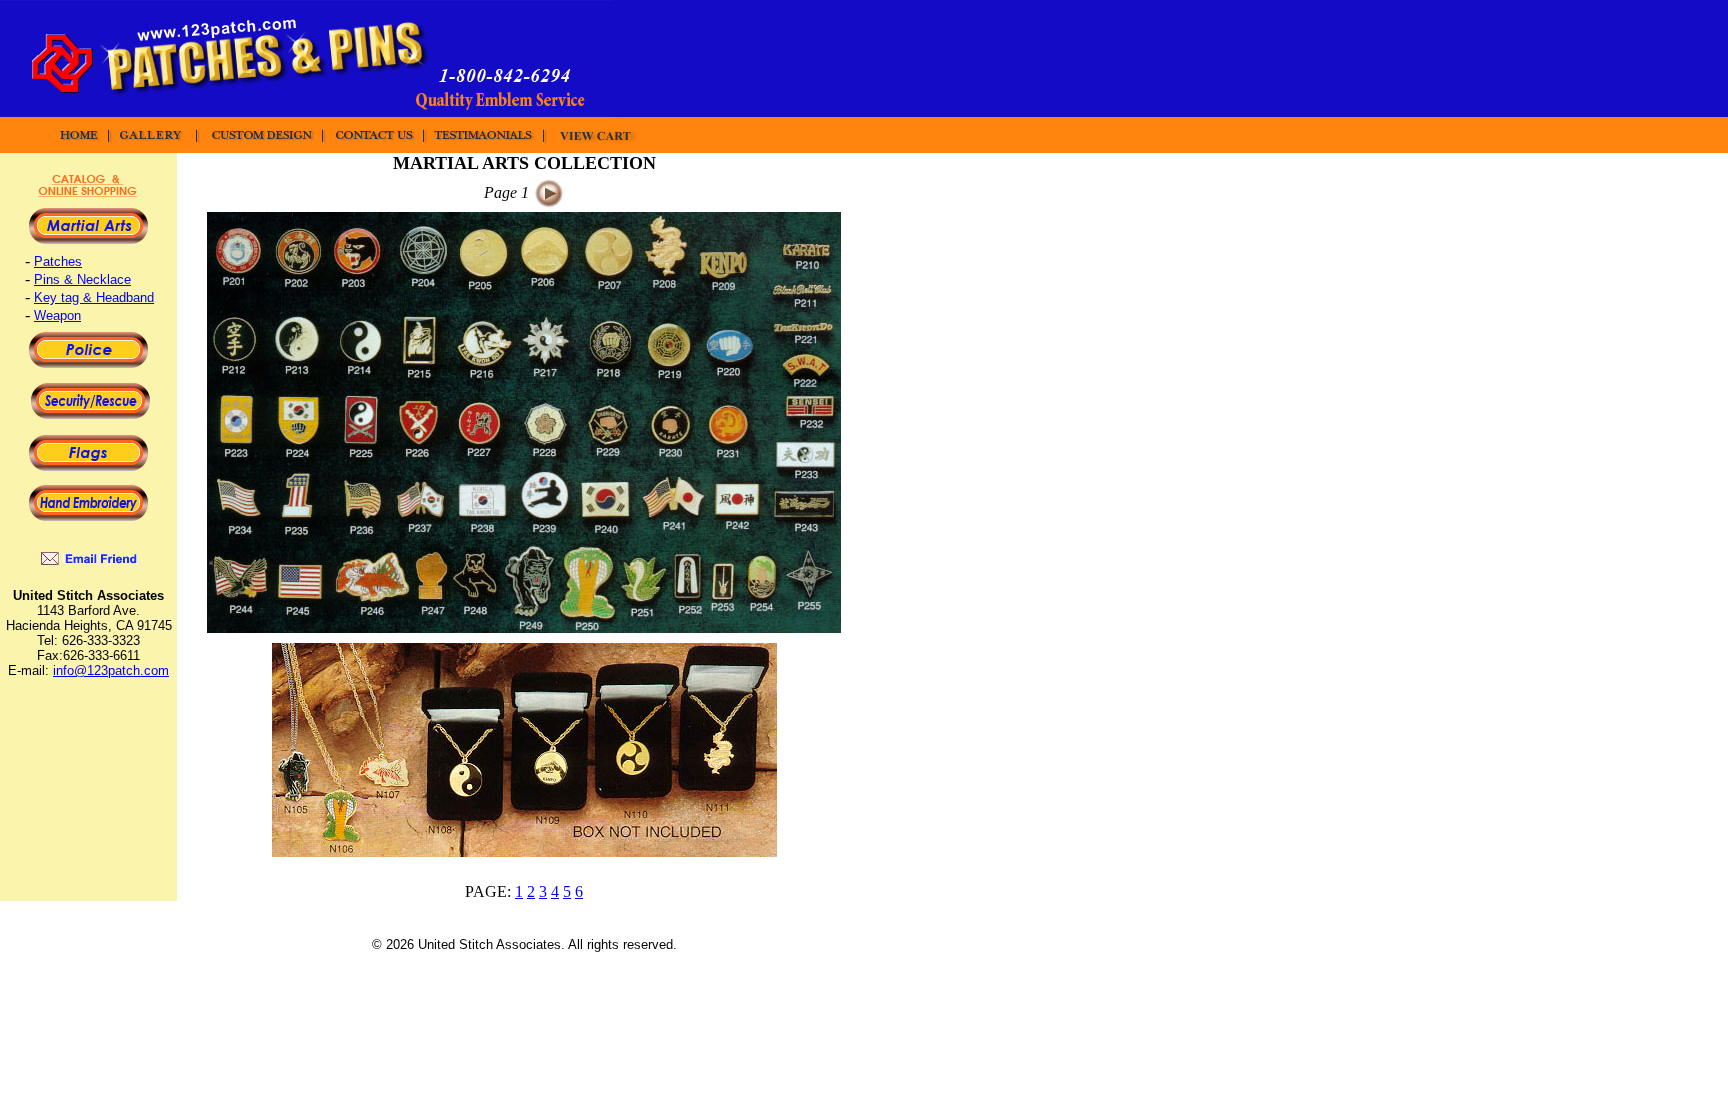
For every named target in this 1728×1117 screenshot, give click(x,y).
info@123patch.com (111, 670)
